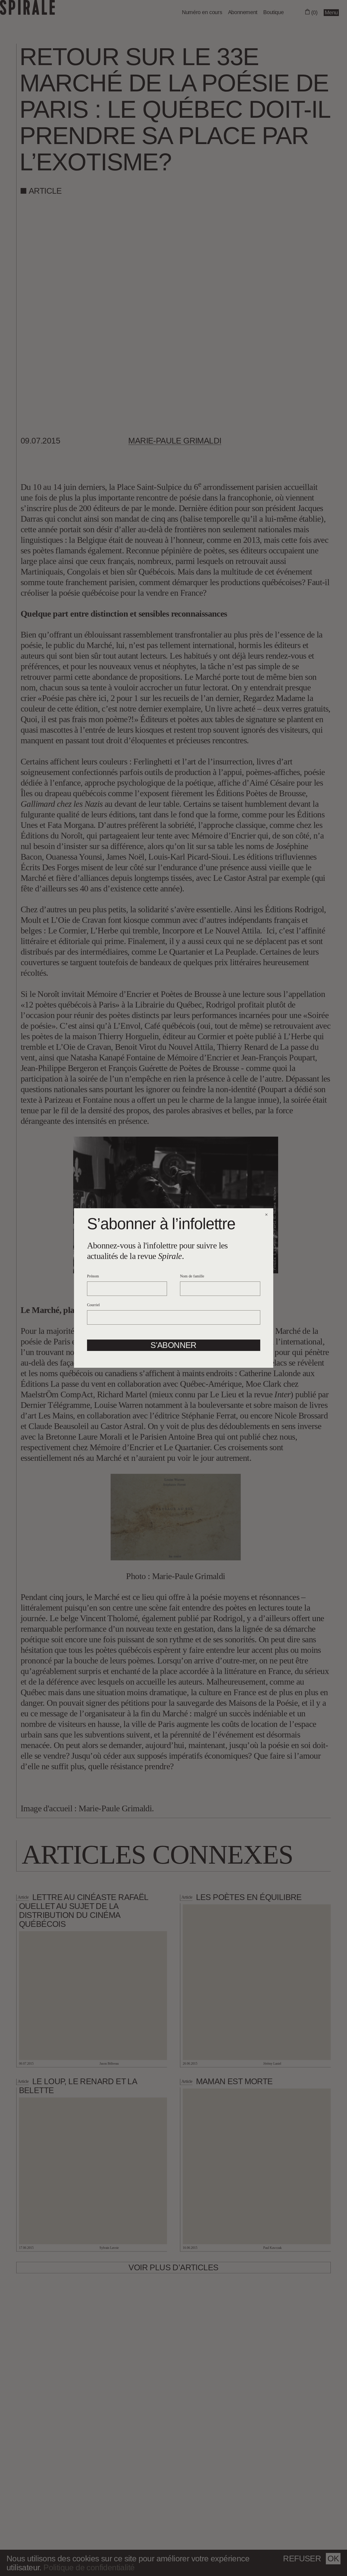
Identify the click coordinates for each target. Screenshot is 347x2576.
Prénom (93, 1276)
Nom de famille (192, 1276)
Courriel (93, 1305)
